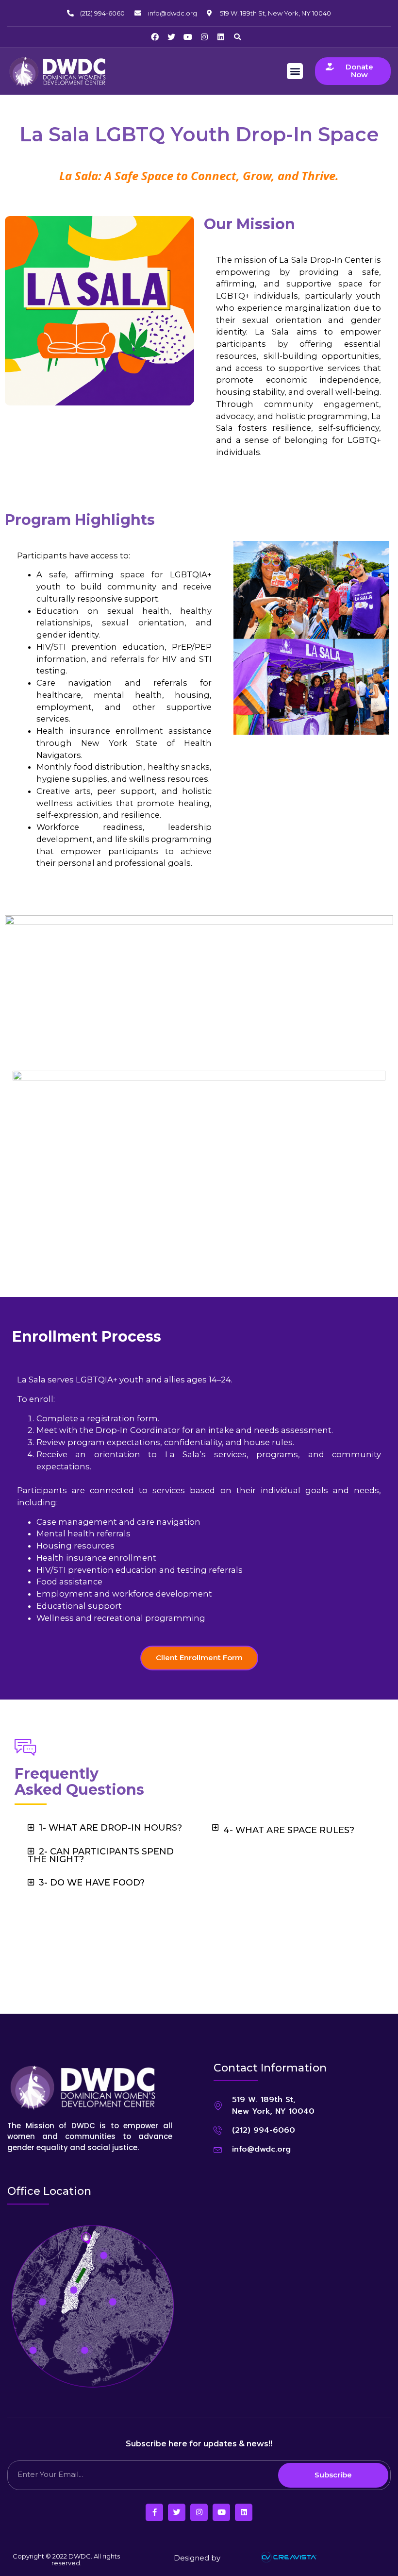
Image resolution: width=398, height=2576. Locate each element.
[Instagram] (204, 37)
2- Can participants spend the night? (101, 1855)
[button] (237, 37)
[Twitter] (171, 37)
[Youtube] (188, 37)
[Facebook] (155, 37)
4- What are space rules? (289, 1830)
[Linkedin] (221, 37)
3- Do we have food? (92, 1883)
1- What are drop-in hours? (110, 1828)
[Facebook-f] (154, 2512)
